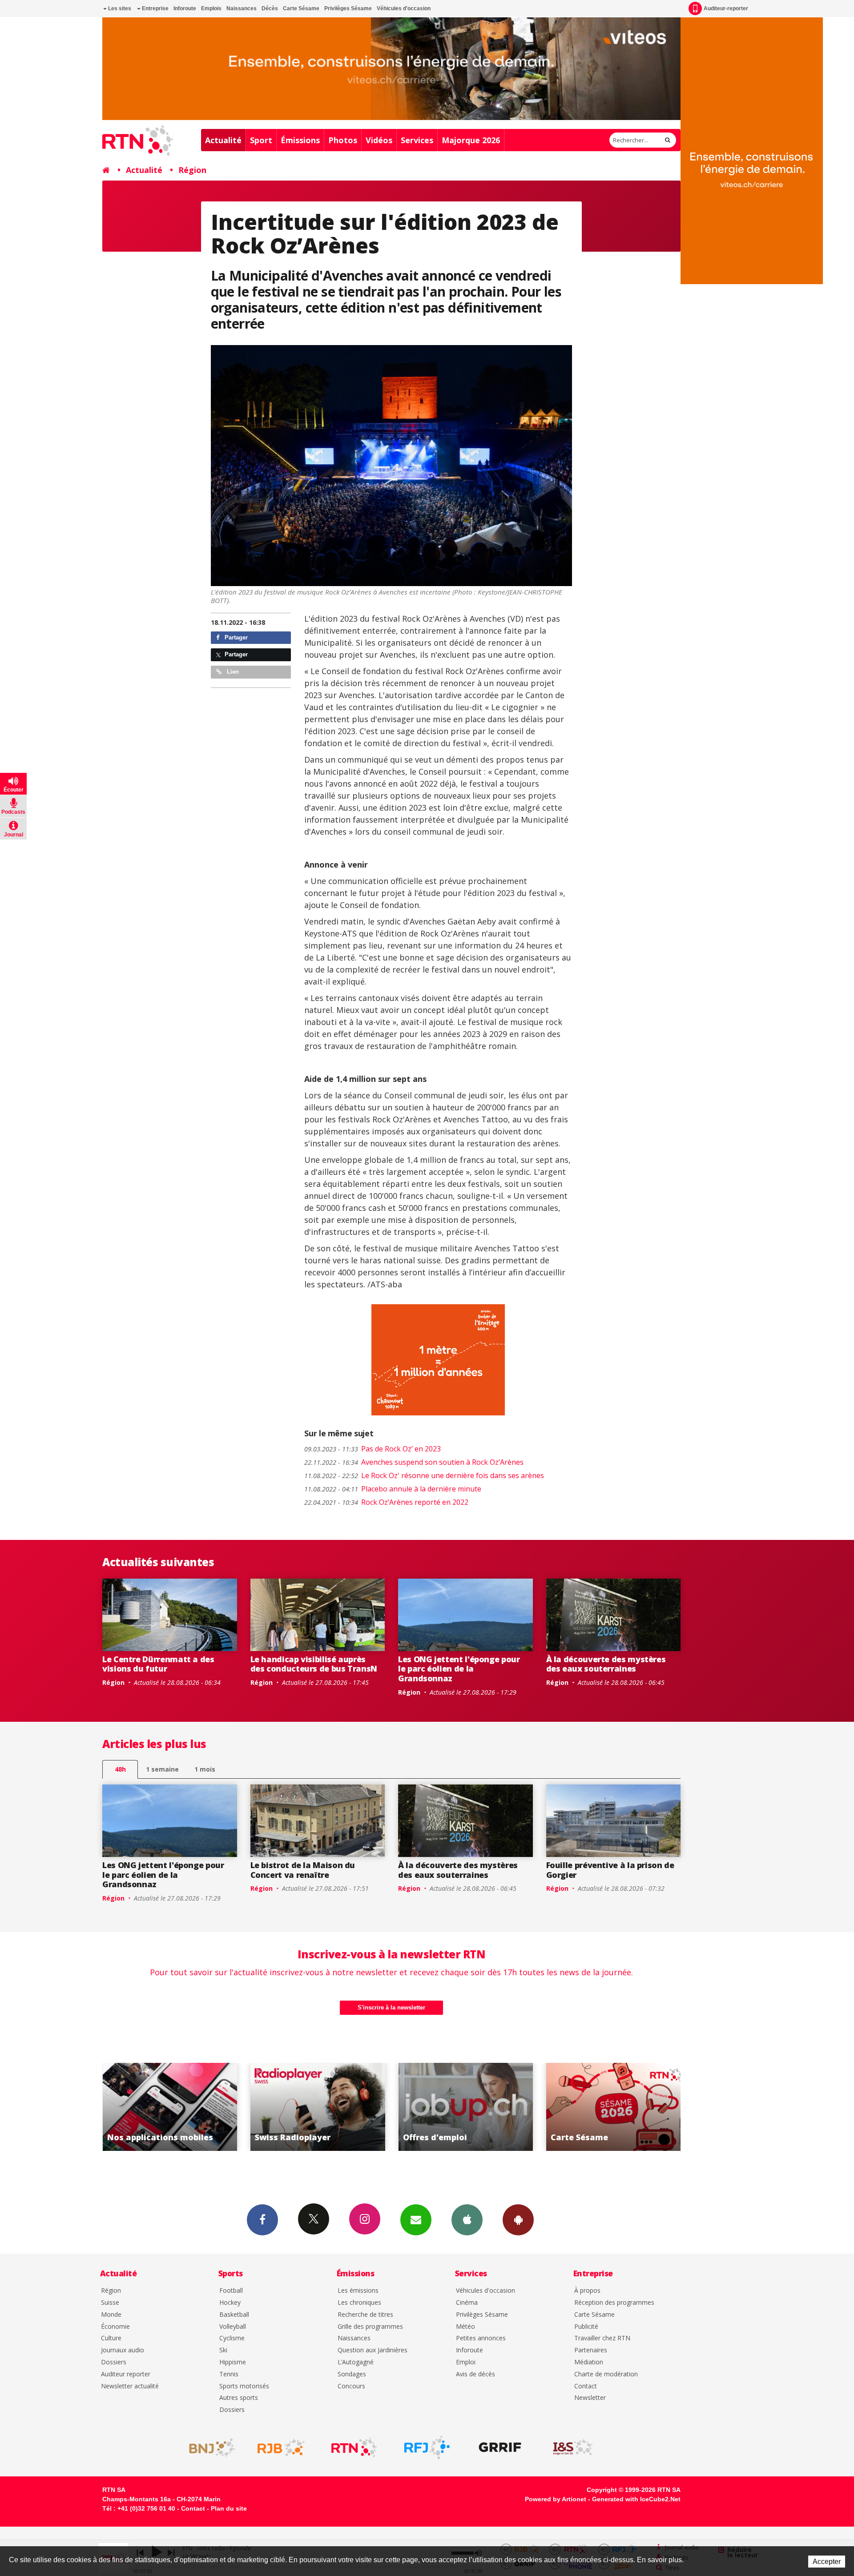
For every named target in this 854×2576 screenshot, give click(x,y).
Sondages (352, 2374)
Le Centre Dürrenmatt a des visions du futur (158, 1664)
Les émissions (358, 2291)
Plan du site (229, 2508)
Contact (586, 2386)
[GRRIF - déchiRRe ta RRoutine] (500, 2447)
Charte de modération (606, 2374)
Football (231, 2291)
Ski (223, 2350)
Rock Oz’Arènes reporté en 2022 (386, 1502)
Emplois (211, 8)
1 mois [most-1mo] (205, 1769)
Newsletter (590, 2398)
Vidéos (379, 140)
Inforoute (185, 8)
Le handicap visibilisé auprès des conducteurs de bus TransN (314, 1664)
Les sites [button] (119, 8)
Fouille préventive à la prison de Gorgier (610, 1870)
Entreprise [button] (155, 8)
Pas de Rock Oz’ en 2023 (373, 1449)
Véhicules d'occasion (404, 8)
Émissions (300, 140)
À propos (587, 2291)
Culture (111, 2338)
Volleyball (233, 2327)
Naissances (242, 8)
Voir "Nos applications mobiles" (614, 2107)
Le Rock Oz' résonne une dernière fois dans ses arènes (424, 1475)
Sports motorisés (244, 2386)
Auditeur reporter (126, 2374)
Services (417, 140)
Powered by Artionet (556, 2499)
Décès (270, 8)
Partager (235, 637)
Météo (465, 2327)
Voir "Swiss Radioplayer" (170, 2107)
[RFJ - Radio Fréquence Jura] (427, 2447)
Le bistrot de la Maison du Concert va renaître (303, 1870)
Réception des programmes (614, 2303)
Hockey (230, 2303)
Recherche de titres (365, 2315)
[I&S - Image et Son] (573, 2447)
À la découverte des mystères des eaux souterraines (606, 1664)
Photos (343, 140)
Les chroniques (359, 2303)
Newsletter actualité (130, 2386)
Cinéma (467, 2303)
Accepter (827, 2562)
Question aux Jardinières (373, 2350)
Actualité (223, 140)
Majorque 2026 (471, 140)
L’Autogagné (356, 2362)
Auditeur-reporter (726, 8)
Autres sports (239, 2398)
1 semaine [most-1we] (162, 1769)
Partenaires (591, 2350)
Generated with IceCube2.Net (636, 2499)
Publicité (586, 2327)
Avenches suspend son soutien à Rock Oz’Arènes (414, 1462)
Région (192, 170)
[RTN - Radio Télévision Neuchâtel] (354, 2447)
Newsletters (416, 2220)
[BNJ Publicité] (208, 2447)
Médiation (589, 2362)
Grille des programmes (370, 2327)
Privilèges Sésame (348, 8)
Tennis (229, 2374)
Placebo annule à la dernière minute (393, 1489)
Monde (111, 2315)
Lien (232, 672)
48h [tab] (120, 1769)
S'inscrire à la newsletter (391, 2007)
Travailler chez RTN (602, 2338)
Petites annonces (481, 2338)
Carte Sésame (301, 8)
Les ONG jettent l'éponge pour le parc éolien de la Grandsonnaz (459, 1669)
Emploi (466, 2362)
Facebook (262, 2220)
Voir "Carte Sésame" (465, 2107)
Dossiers (114, 2362)
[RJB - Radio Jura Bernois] (281, 2447)
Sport (261, 140)
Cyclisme (232, 2338)
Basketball (234, 2315)
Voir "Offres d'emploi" (318, 2107)
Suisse (110, 2303)
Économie (115, 2327)
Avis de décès (475, 2374)
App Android (518, 2220)
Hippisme (233, 2362)
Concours (351, 2386)
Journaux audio (123, 2350)
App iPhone (467, 2220)
